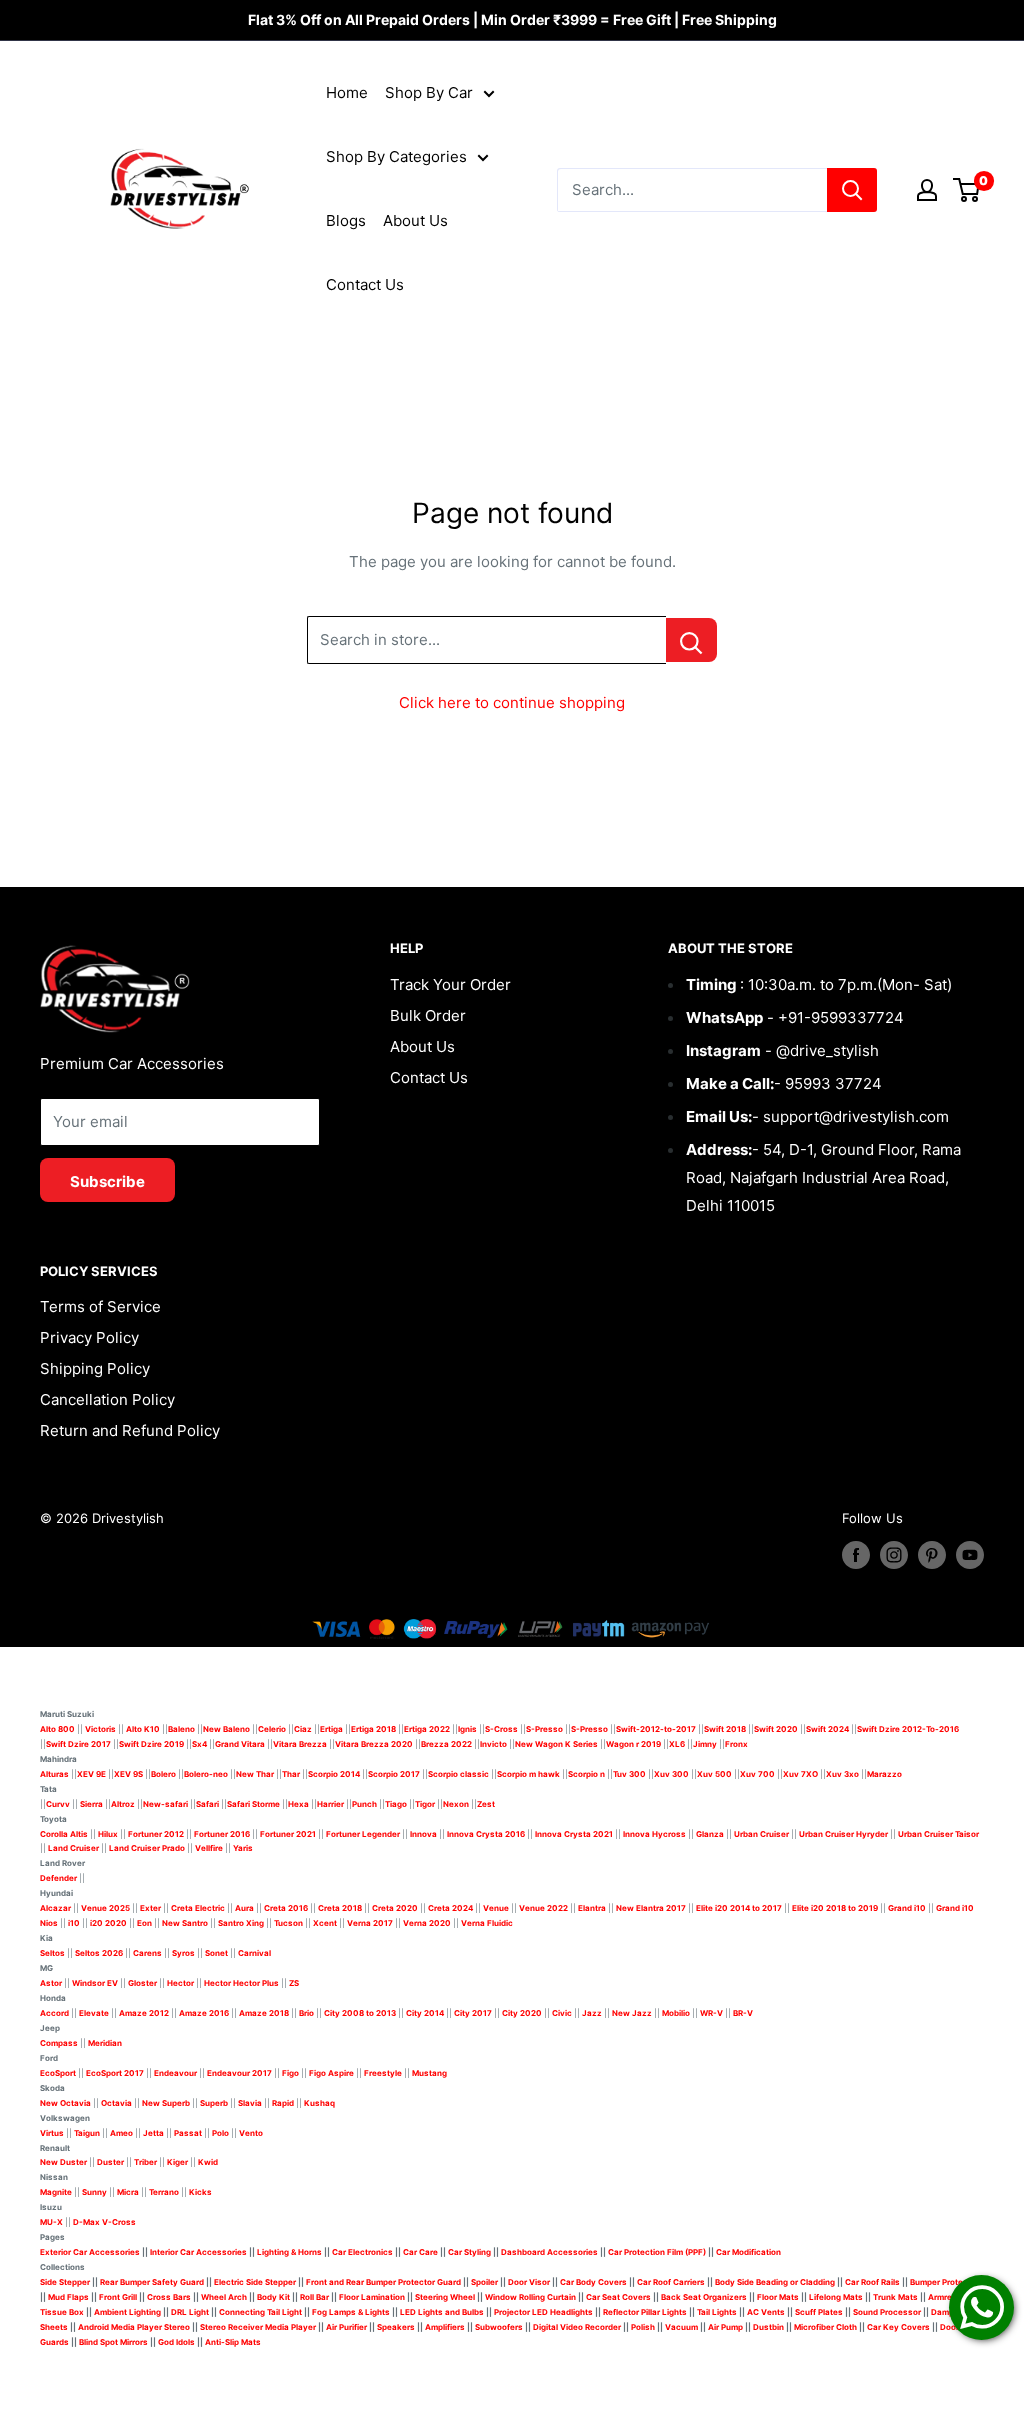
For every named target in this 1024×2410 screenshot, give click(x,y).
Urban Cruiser (761, 1834)
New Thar (255, 1774)
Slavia (250, 2103)
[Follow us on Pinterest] (932, 1555)
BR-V (743, 2013)
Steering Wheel (446, 2297)
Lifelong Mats (836, 2297)
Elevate (94, 2013)
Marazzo (884, 1774)
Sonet (216, 1953)
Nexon (456, 1804)
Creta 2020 (395, 1908)
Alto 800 (57, 1729)
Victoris (101, 1729)
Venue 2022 (543, 1908)
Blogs (346, 220)
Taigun (87, 2133)
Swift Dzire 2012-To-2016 (908, 1729)
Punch (364, 1804)
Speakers (396, 2327)
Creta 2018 (340, 1908)
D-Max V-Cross (104, 2222)
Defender (58, 1878)
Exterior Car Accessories (90, 2252)
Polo (220, 2133)
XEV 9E (91, 1774)
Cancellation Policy (107, 1399)
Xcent (325, 1923)
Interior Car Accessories (198, 2252)
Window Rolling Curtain (531, 2297)
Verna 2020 (427, 1923)
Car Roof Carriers (671, 2282)
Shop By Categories (396, 156)
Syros (184, 1953)
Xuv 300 (671, 1774)
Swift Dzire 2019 (151, 1744)
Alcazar (55, 1908)
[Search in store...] (691, 640)
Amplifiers (445, 2327)
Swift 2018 (725, 1729)
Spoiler (484, 2282)
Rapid (283, 2103)
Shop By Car (429, 92)
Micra (128, 2192)
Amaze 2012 (144, 2013)
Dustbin (768, 2327)
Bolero (163, 1774)
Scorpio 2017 (394, 1774)
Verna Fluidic (487, 1923)
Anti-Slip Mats (233, 2342)
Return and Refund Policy (130, 1430)
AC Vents (766, 2312)
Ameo (121, 2133)
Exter (150, 1908)
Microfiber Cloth (825, 2327)
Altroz (123, 1804)
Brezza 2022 (446, 1744)
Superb (214, 2103)
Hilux (109, 1834)
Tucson (288, 1923)
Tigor (425, 1804)
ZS (294, 1983)
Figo (290, 2073)
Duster (110, 2162)
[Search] (852, 190)
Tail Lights (717, 2312)
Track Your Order (450, 984)
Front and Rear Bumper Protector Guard (383, 2282)
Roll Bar (314, 2297)
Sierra (90, 1804)
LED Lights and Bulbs (442, 2312)
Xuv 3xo (842, 1774)
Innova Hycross (654, 1834)
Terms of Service (100, 1306)
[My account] (927, 190)
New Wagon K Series (556, 1744)
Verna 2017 (370, 1923)
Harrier (330, 1804)
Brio (306, 2013)
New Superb (166, 2103)
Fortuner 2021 (288, 1834)
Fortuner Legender (363, 1834)
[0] (967, 190)
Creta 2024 (450, 1908)
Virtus (52, 2133)
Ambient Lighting (127, 2312)
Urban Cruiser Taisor (938, 1834)
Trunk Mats (895, 2297)
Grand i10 (907, 1908)
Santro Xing (241, 1923)
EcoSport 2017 (115, 2073)
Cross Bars (169, 2297)
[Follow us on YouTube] (970, 1555)
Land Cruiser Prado (147, 1848)
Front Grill (118, 2297)
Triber (145, 2162)
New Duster (63, 2162)
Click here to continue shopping (512, 702)
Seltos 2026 (99, 1953)
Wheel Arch (224, 2297)
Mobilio (676, 2013)
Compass (59, 2043)
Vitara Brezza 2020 (374, 1744)
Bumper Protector (944, 2282)
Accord (54, 2013)
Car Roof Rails (872, 2282)
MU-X (51, 2222)
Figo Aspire (331, 2073)
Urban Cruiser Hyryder (843, 1834)
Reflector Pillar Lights (645, 2312)
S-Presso (544, 1729)
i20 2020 (108, 1923)
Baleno (181, 1729)
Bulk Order (428, 1015)
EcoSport (58, 2073)
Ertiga (331, 1729)
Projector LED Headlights (543, 2312)
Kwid (208, 2162)
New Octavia (65, 2103)
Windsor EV (95, 1983)
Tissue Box (62, 2312)
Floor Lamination (372, 2297)
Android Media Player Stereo (134, 2327)
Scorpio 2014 (334, 1774)
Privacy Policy (89, 1337)
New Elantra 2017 (651, 1908)
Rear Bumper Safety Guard (152, 2282)
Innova (423, 1834)
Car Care (420, 2252)
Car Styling (469, 2252)
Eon (144, 1923)
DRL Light (190, 2312)
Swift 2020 (776, 1729)
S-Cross (501, 1729)
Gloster (142, 1983)
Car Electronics (362, 2252)
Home (347, 92)
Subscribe (107, 1181)
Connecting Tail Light (260, 2312)
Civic (562, 2013)
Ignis (467, 1729)
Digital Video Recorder (577, 2327)
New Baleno (226, 1729)
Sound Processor (887, 2312)
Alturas (54, 1774)
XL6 (677, 1744)
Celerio (272, 1729)
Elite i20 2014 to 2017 (739, 1908)
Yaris (243, 1848)
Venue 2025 (105, 1908)
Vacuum (681, 2327)
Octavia (116, 2103)
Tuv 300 (629, 1774)
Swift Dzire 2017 (78, 1744)
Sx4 (199, 1744)
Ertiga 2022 (427, 1729)
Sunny (94, 2192)
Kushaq (319, 2103)
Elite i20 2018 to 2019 (835, 1908)
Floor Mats (778, 2297)
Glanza (710, 1834)
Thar (291, 1774)
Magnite (56, 2192)
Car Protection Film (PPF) (657, 2252)
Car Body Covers (593, 2282)
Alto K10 (143, 1729)
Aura (244, 1908)
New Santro (185, 1923)
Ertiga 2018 (373, 1729)
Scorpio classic (458, 1774)
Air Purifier (346, 2327)
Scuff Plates (819, 2312)
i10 (74, 1923)
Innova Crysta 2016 (486, 1834)
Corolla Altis (64, 1834)
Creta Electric (198, 1908)
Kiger (177, 2162)
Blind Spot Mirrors (113, 2342)
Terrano (164, 2192)
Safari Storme (253, 1804)
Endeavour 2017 (239, 2073)
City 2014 (425, 2013)
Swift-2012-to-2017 (656, 1729)
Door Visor (529, 2282)
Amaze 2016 (204, 2013)
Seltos (52, 1953)
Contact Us (365, 284)
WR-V (711, 2013)
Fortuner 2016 (222, 1834)
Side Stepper (65, 2282)
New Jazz (632, 2013)
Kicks (200, 2192)
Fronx (736, 1744)
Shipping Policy (95, 1368)
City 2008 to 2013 (360, 2013)
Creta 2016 (286, 1908)
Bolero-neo (206, 1774)
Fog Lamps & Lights (351, 2312)
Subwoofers (499, 2327)
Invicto (493, 1744)
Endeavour (175, 2073)
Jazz (592, 2013)
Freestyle (383, 2073)
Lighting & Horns (289, 2252)
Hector (180, 1983)
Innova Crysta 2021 (574, 1834)
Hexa (298, 1804)
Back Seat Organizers (704, 2297)
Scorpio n (586, 1774)
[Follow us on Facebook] (856, 1555)
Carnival (254, 1953)
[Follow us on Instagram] (894, 1555)
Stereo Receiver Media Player (258, 2327)
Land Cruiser (73, 1848)
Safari (207, 1804)
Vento (251, 2133)
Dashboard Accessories (549, 2252)
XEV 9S (128, 1774)
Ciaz (303, 1729)
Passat (188, 2133)
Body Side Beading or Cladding (775, 2282)
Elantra (592, 1908)
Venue (496, 1908)
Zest (486, 1804)
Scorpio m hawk (528, 1774)
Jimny (705, 1744)
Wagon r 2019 (633, 1744)
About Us (415, 220)
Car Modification (748, 2252)
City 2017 (473, 2013)
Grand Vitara (240, 1744)
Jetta (153, 2133)
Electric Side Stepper (255, 2282)
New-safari (165, 1804)
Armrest (944, 2297)
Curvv (58, 1804)
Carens (147, 1953)
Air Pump (725, 2327)
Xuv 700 (757, 1774)
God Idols (176, 2342)
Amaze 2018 (264, 2013)
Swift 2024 (827, 1729)
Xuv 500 (714, 1774)
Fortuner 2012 (156, 1834)
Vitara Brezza (300, 1744)
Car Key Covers (898, 2327)
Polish (643, 2327)
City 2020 (522, 2013)
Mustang (429, 2073)
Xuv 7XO (800, 1774)
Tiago (396, 1804)
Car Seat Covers (618, 2297)
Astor (51, 1983)
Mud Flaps (68, 2297)
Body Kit (273, 2297)
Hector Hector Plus (241, 1983)
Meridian (105, 2043)
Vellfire (209, 1848)
